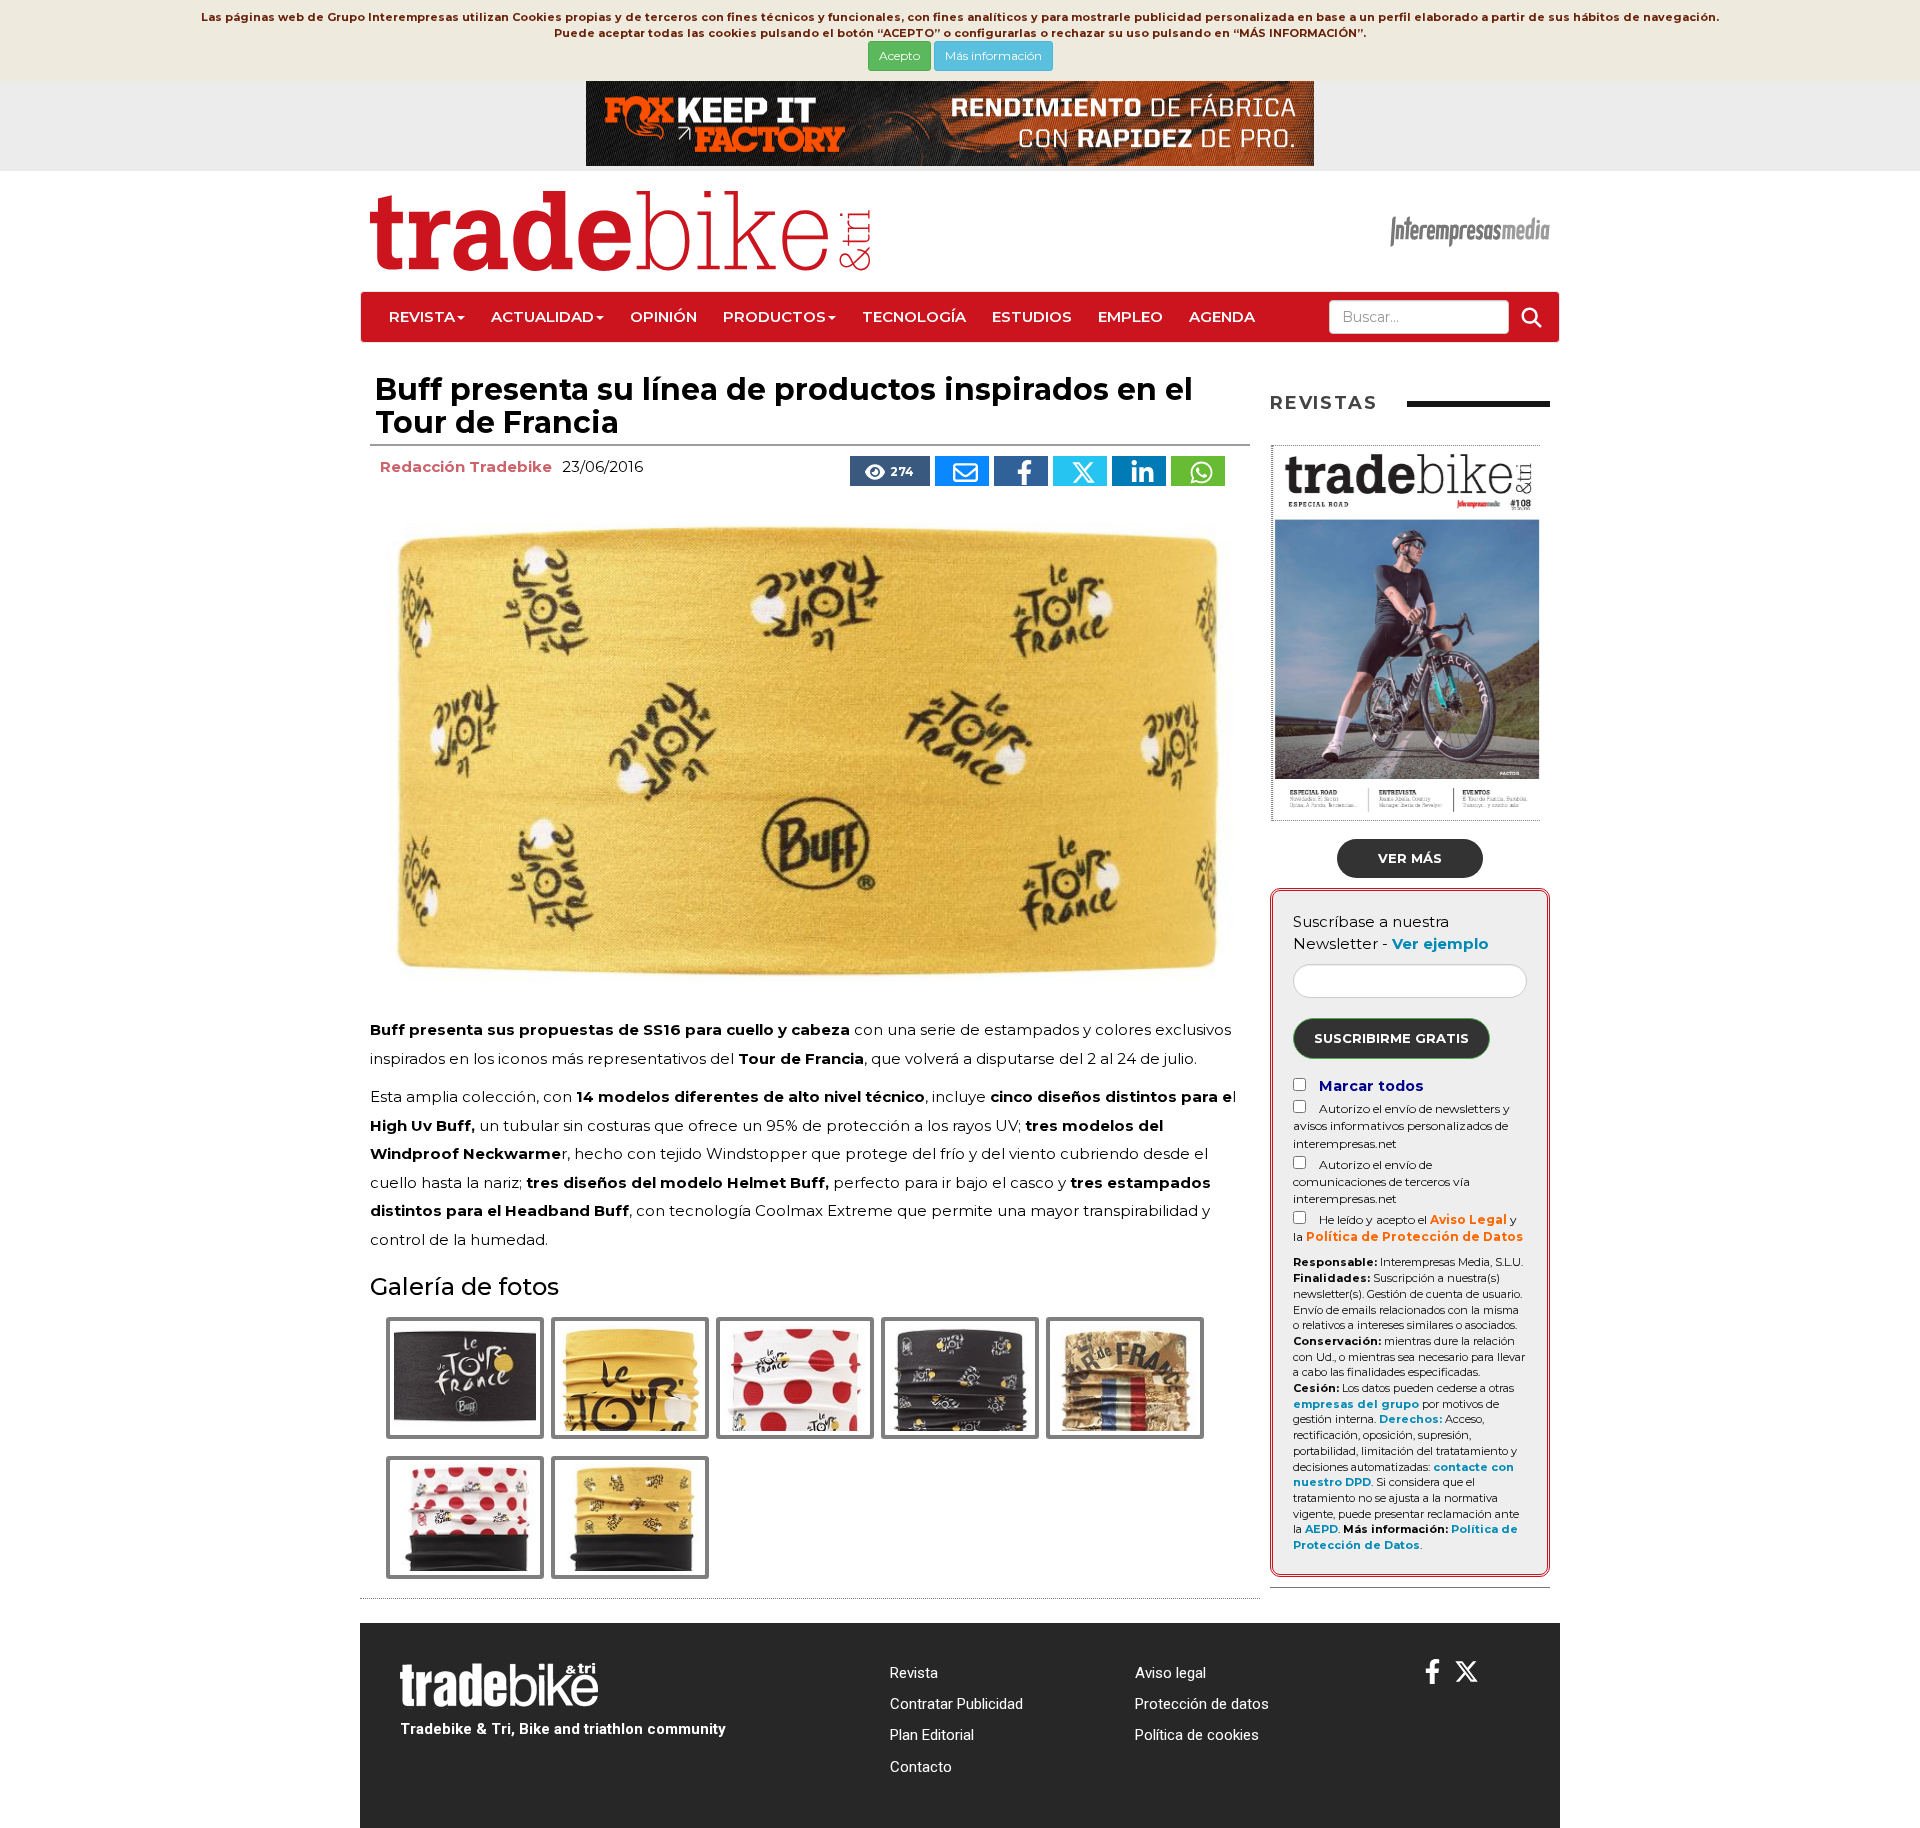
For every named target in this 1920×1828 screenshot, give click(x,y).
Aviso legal (1170, 1673)
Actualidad (542, 316)
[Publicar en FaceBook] (1021, 471)
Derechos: (1410, 1419)
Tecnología (914, 316)
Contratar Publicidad (956, 1704)
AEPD (1321, 1529)
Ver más (1410, 858)
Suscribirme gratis (1391, 1038)
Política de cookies (1197, 1735)
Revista (422, 316)
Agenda (1222, 316)
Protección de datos (1202, 1704)
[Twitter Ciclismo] (1466, 1672)
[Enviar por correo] (962, 471)
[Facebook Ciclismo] (1432, 1672)
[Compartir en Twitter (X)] (1080, 471)
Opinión (663, 316)
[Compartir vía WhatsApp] (1198, 471)
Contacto (921, 1767)
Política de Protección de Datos (1414, 1236)
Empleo (1130, 316)
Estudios (1032, 316)
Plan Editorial (932, 1735)
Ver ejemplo (1440, 943)
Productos (774, 316)
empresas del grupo (1356, 1404)
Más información (993, 55)
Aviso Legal (1468, 1219)
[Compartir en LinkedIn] (1139, 471)
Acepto (899, 55)
